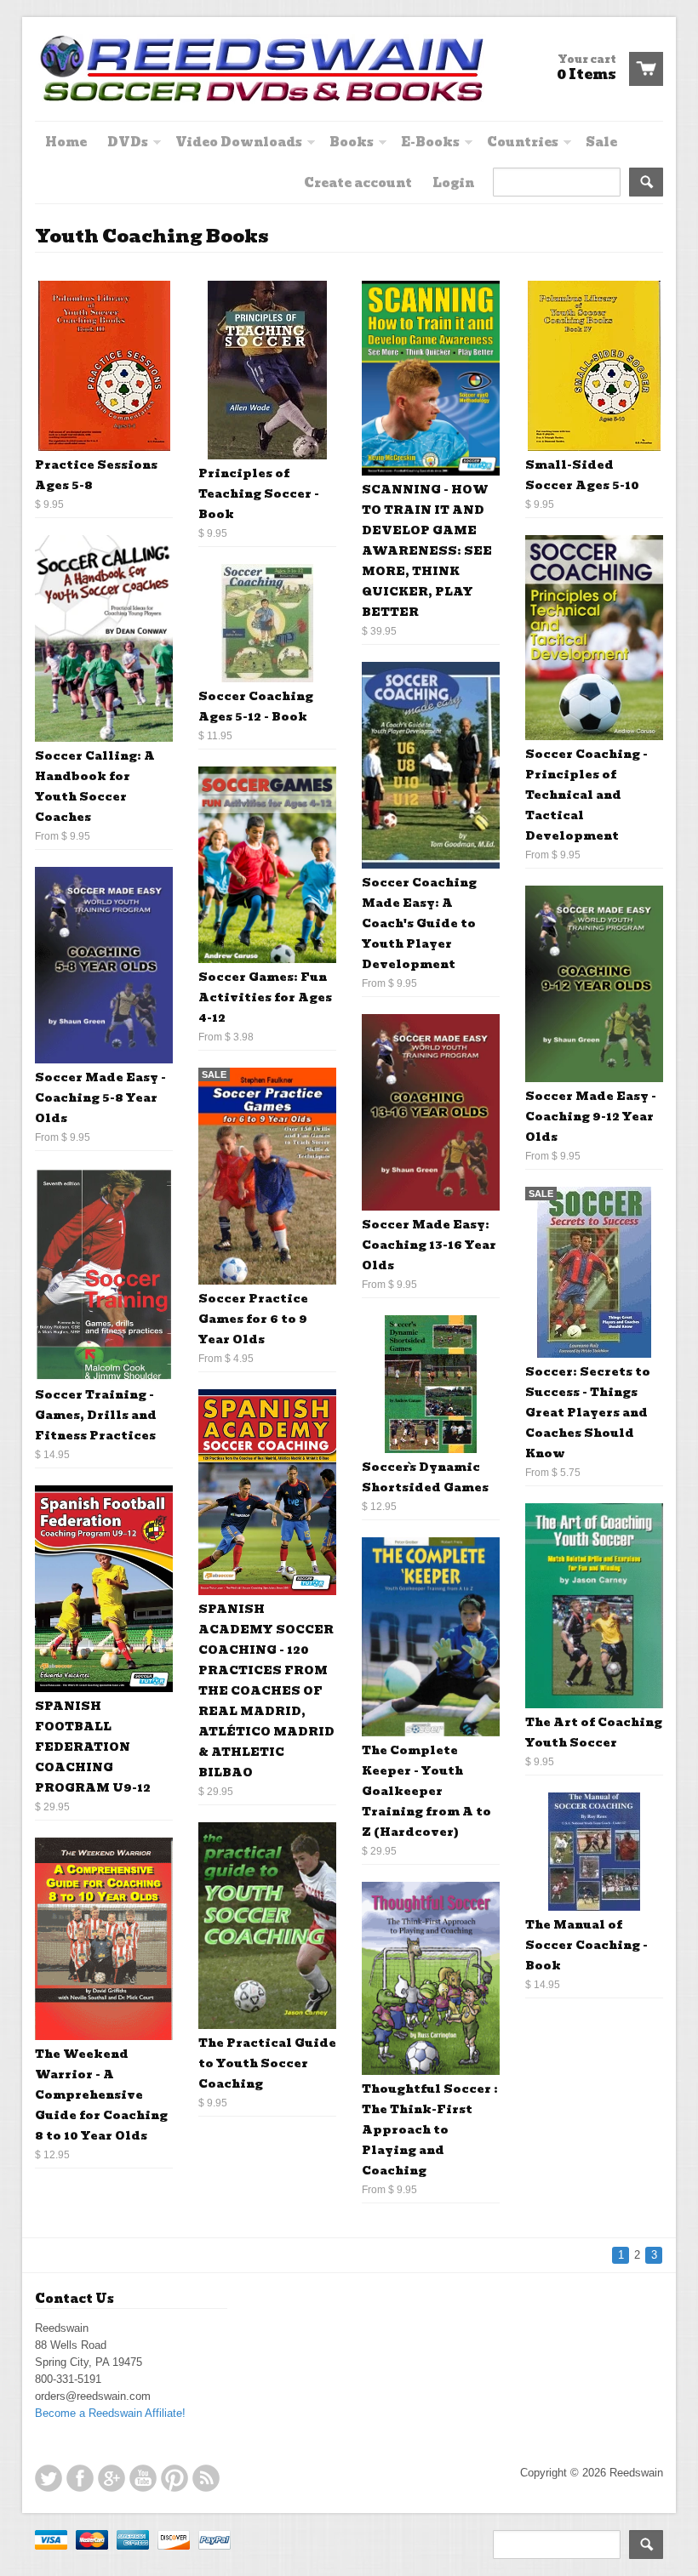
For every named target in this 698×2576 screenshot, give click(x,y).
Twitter (49, 2478)
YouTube (143, 2478)
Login (453, 183)
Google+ (112, 2478)
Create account (358, 183)
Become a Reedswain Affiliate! (110, 2413)
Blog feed (206, 2478)
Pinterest (174, 2478)
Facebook (80, 2478)
